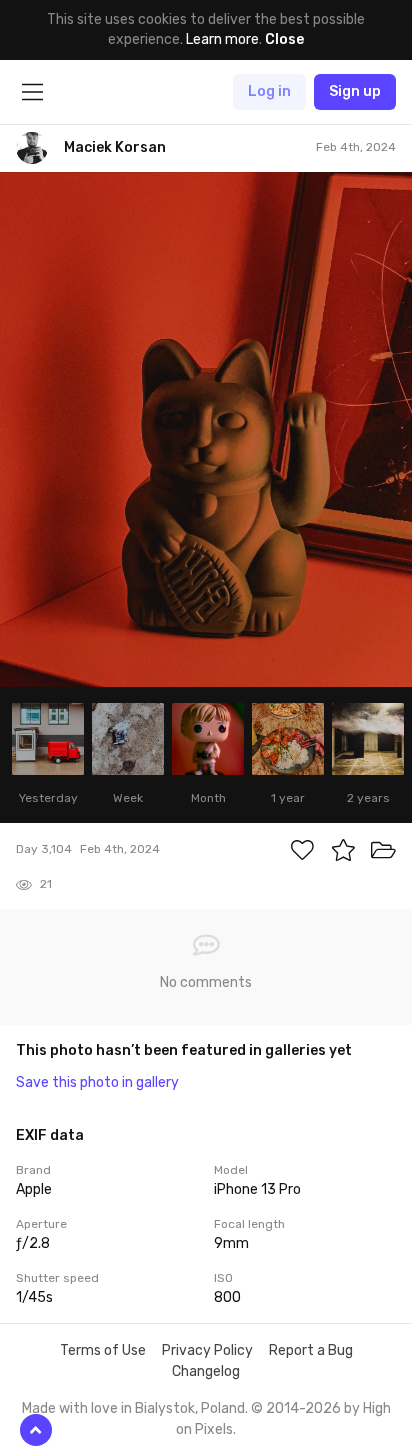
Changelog (206, 1371)
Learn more (222, 39)
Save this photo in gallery (97, 1082)
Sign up (355, 91)
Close (284, 39)
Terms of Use (103, 1350)
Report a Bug (311, 1350)
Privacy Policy (207, 1350)
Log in (269, 91)
